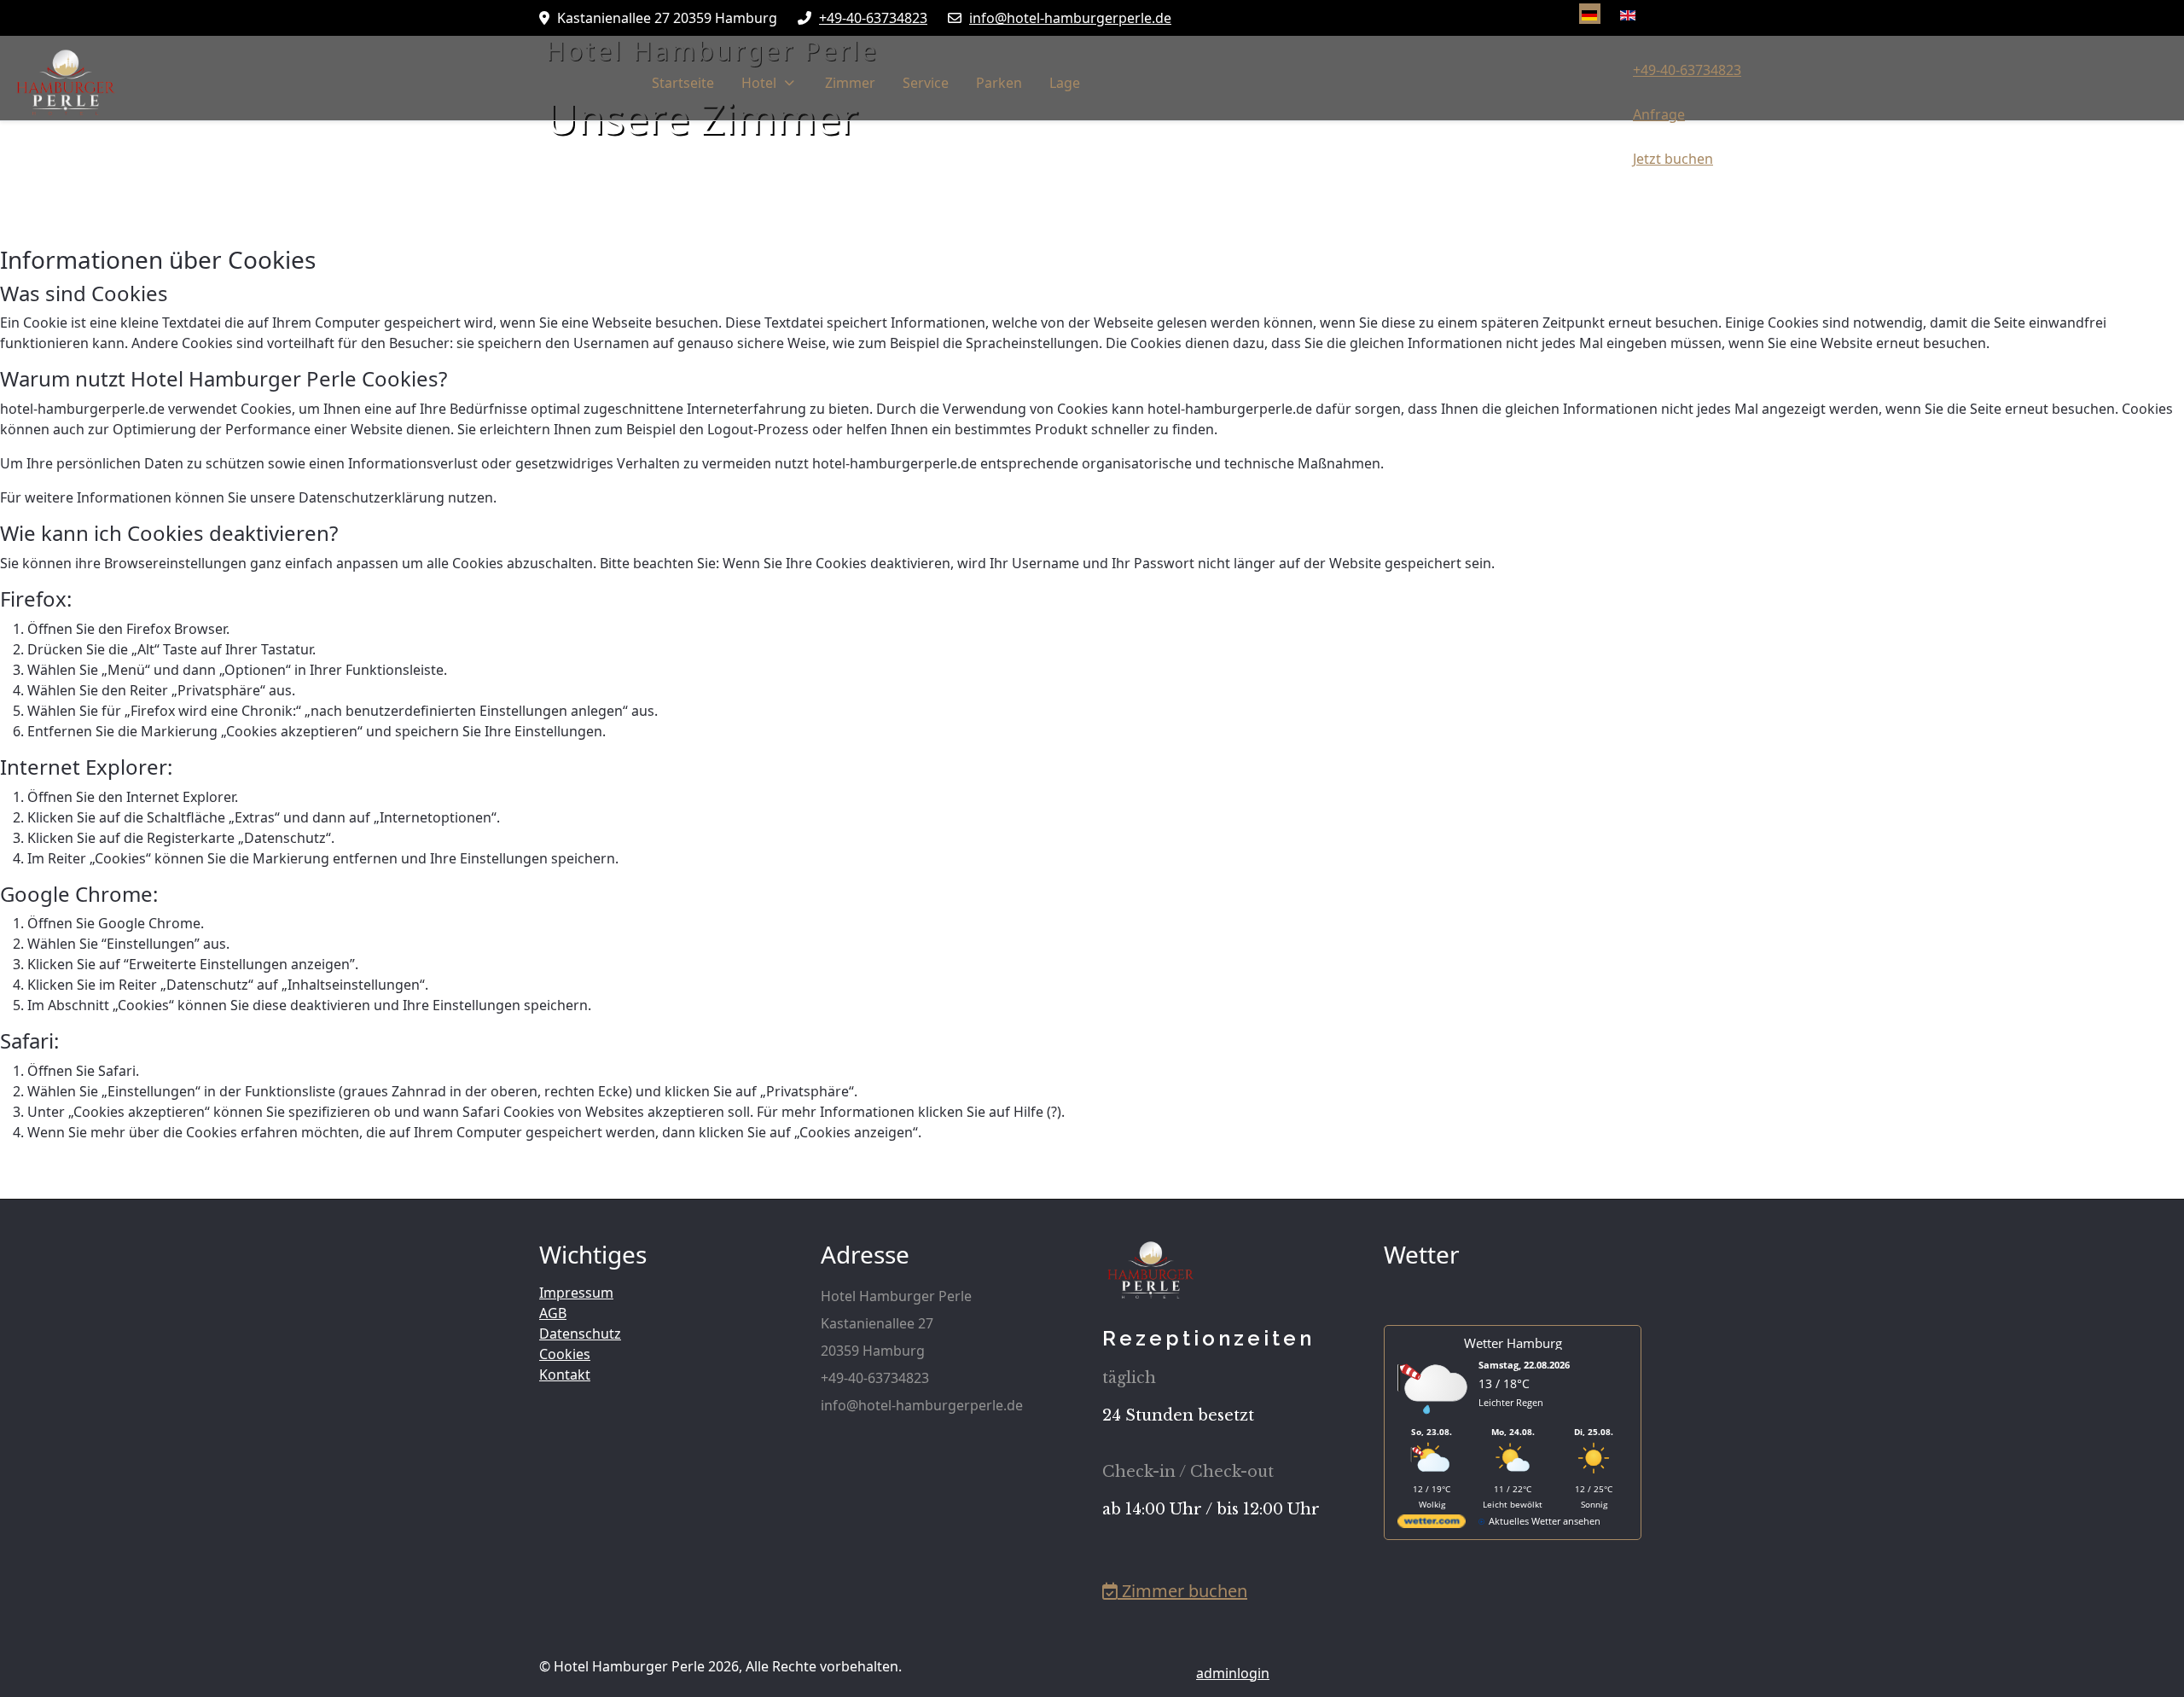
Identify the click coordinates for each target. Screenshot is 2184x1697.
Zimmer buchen (1182, 1591)
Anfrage (1659, 114)
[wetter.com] (1432, 1524)
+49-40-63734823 (873, 18)
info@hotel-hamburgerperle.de (1070, 18)
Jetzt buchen (1673, 159)
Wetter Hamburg (1513, 1343)
